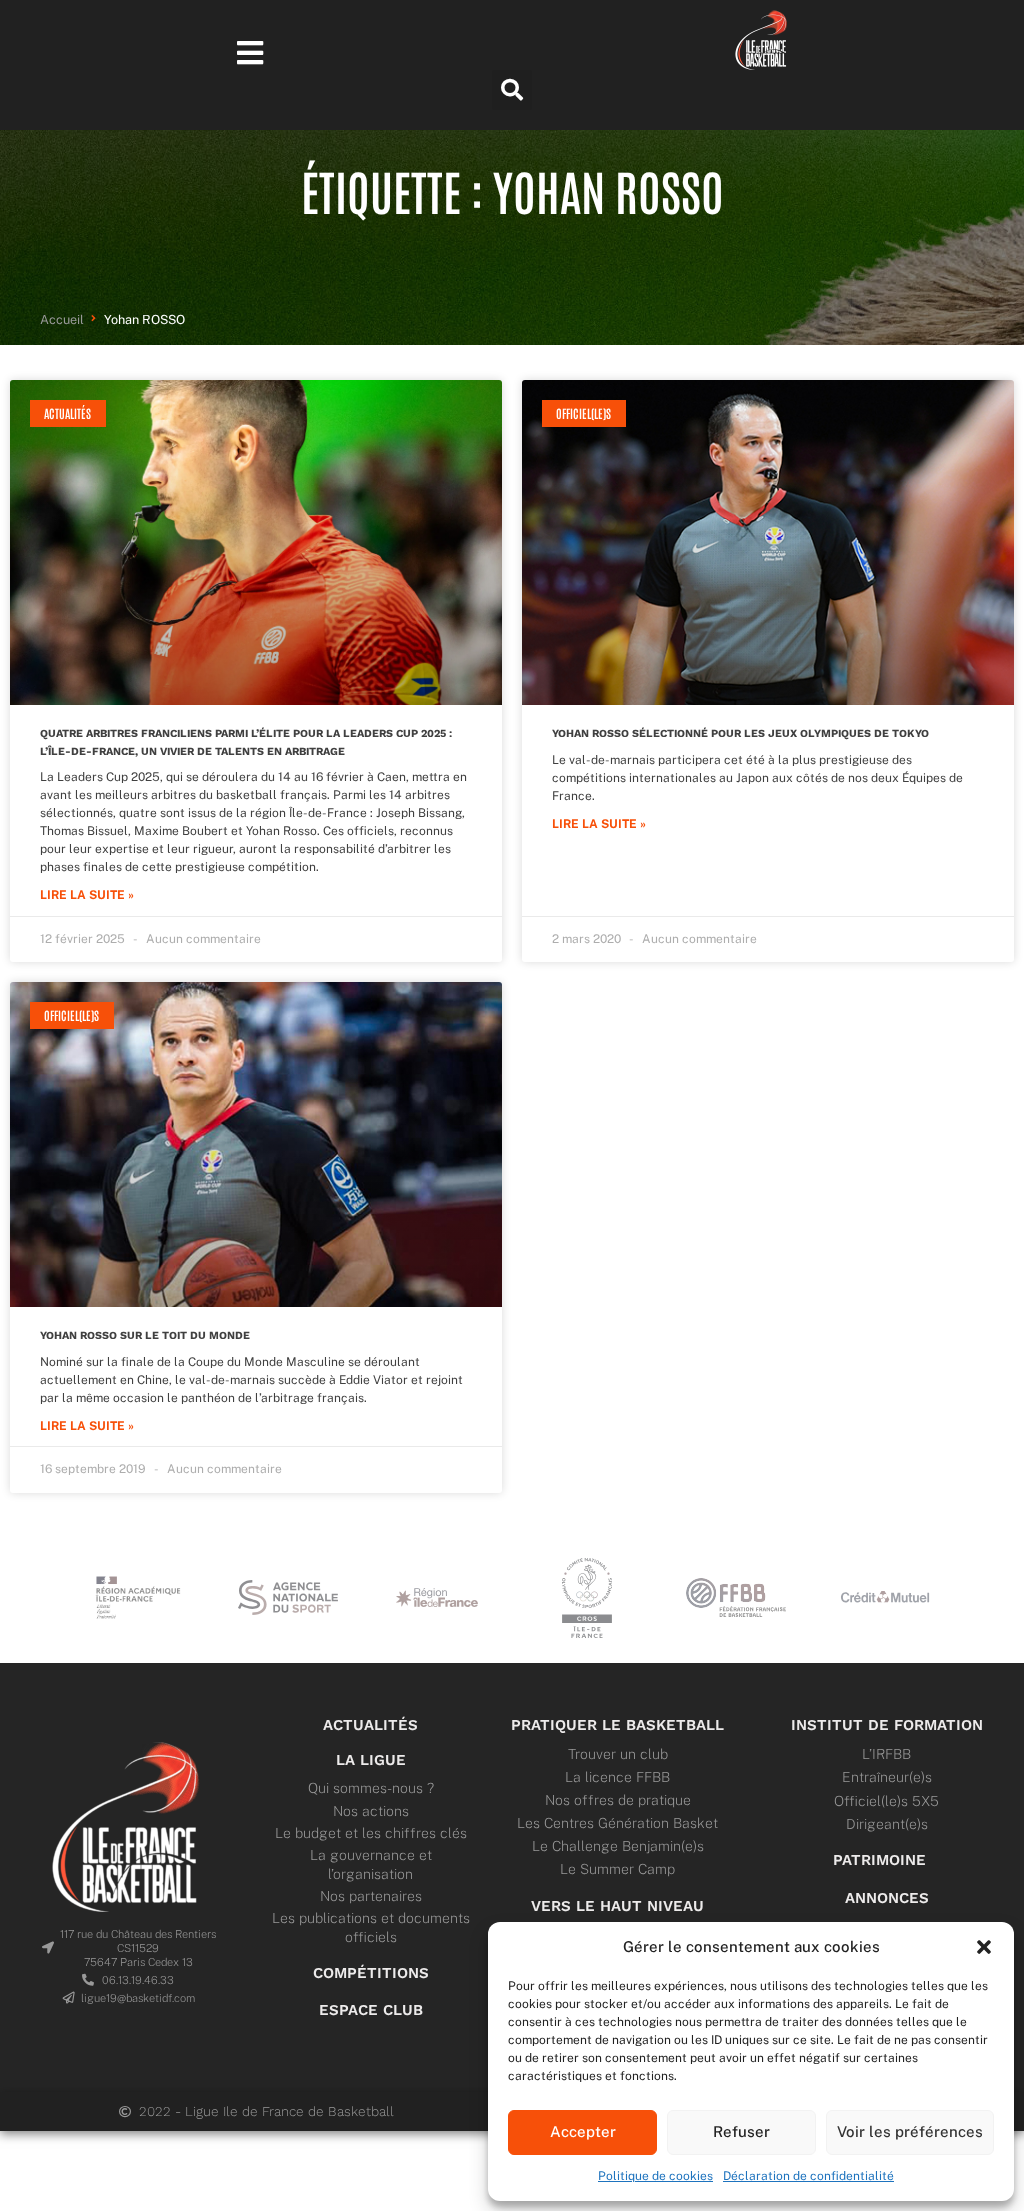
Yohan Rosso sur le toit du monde (145, 1335)
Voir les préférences (910, 2131)
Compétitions (371, 1973)
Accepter (583, 2131)
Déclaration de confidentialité (808, 2176)
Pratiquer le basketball (617, 1725)
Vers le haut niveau (617, 1906)
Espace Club (371, 2010)
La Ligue (371, 1760)
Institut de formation (887, 1725)
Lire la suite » (87, 895)
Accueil (62, 319)
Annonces (887, 1898)
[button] (984, 1947)
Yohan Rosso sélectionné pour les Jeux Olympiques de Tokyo (740, 733)
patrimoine (879, 1860)
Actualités (370, 1725)
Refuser (741, 2131)
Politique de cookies (655, 2176)
